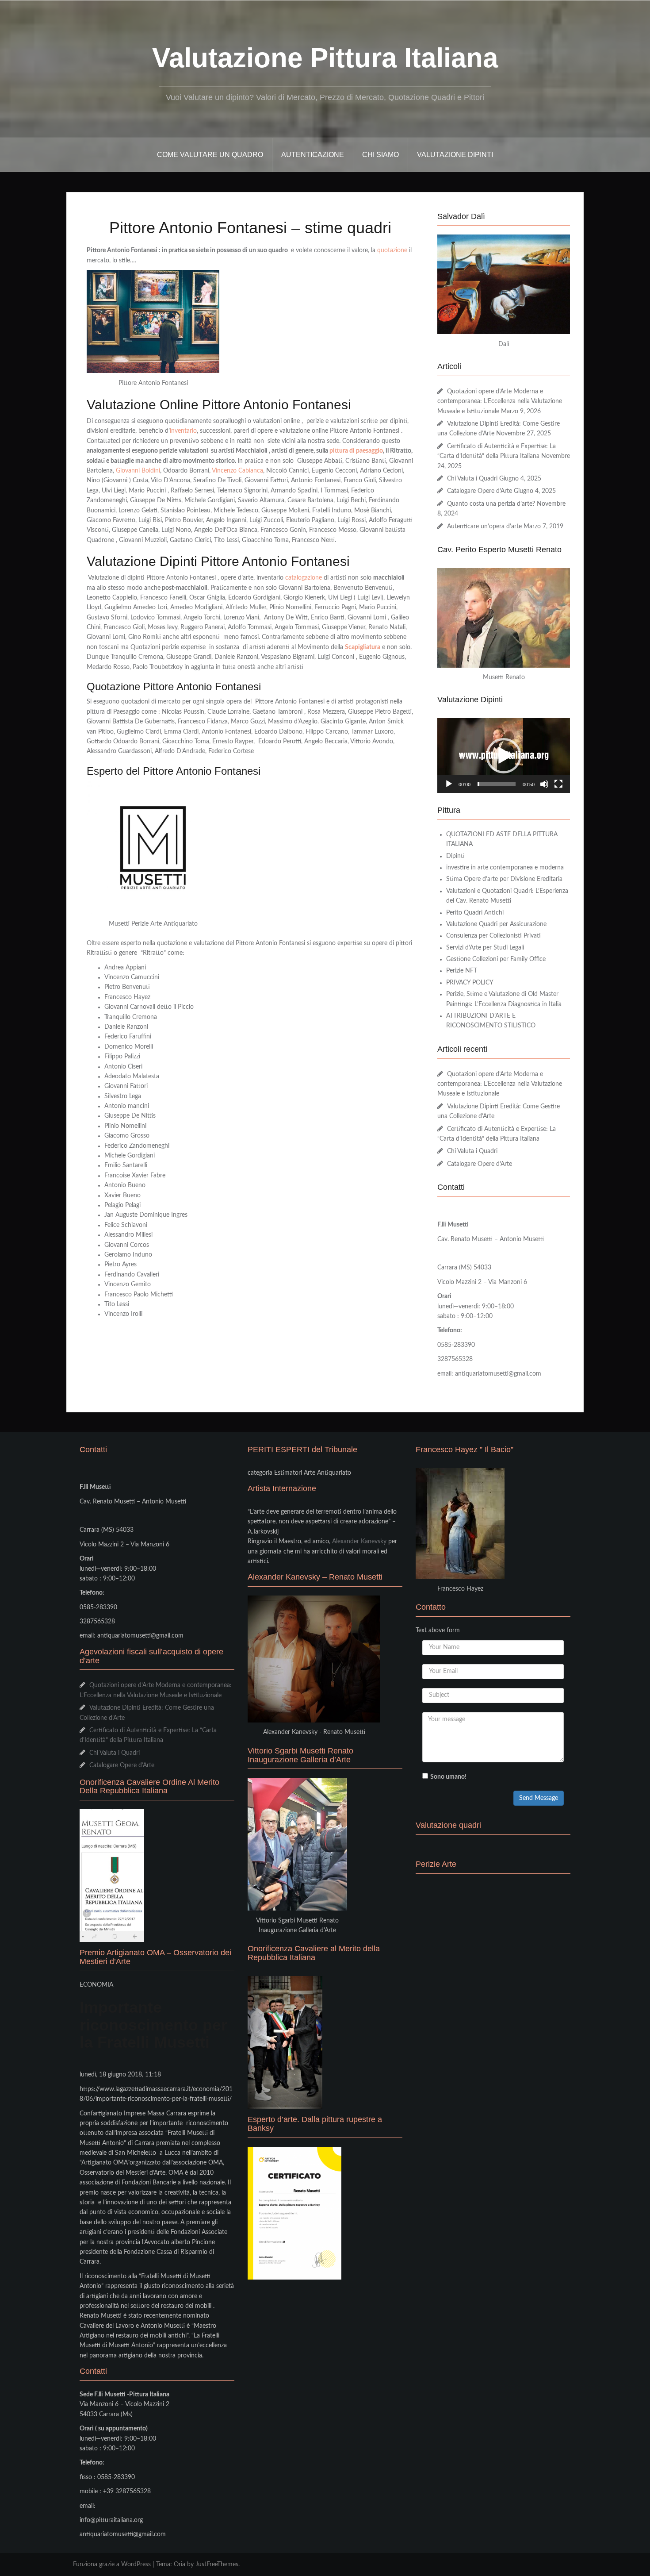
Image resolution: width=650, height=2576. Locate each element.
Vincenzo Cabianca (237, 471)
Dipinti (455, 856)
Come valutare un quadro (210, 155)
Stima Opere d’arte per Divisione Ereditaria (504, 879)
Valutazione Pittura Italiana (325, 58)
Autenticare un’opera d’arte (484, 527)
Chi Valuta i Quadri (472, 479)
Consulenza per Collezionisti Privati (493, 936)
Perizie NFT (462, 971)
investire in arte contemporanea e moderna (505, 868)
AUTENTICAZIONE (313, 155)
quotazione (392, 250)
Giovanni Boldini (138, 471)
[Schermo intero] (558, 784)
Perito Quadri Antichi (475, 913)
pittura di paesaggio (356, 451)
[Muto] (544, 784)
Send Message (539, 1798)
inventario (183, 431)
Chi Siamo (380, 155)
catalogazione (304, 578)
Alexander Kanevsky (359, 1542)
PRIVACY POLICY (470, 983)
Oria (180, 2564)
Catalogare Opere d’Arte (480, 491)
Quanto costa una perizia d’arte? (491, 504)
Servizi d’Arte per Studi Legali (485, 948)
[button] (504, 756)
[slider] (497, 784)
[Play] (449, 784)
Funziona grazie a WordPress (112, 2564)
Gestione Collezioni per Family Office (496, 959)
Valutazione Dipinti (455, 155)
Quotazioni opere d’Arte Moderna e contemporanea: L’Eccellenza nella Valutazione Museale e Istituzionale (500, 402)
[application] (504, 755)
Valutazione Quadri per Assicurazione (496, 924)
